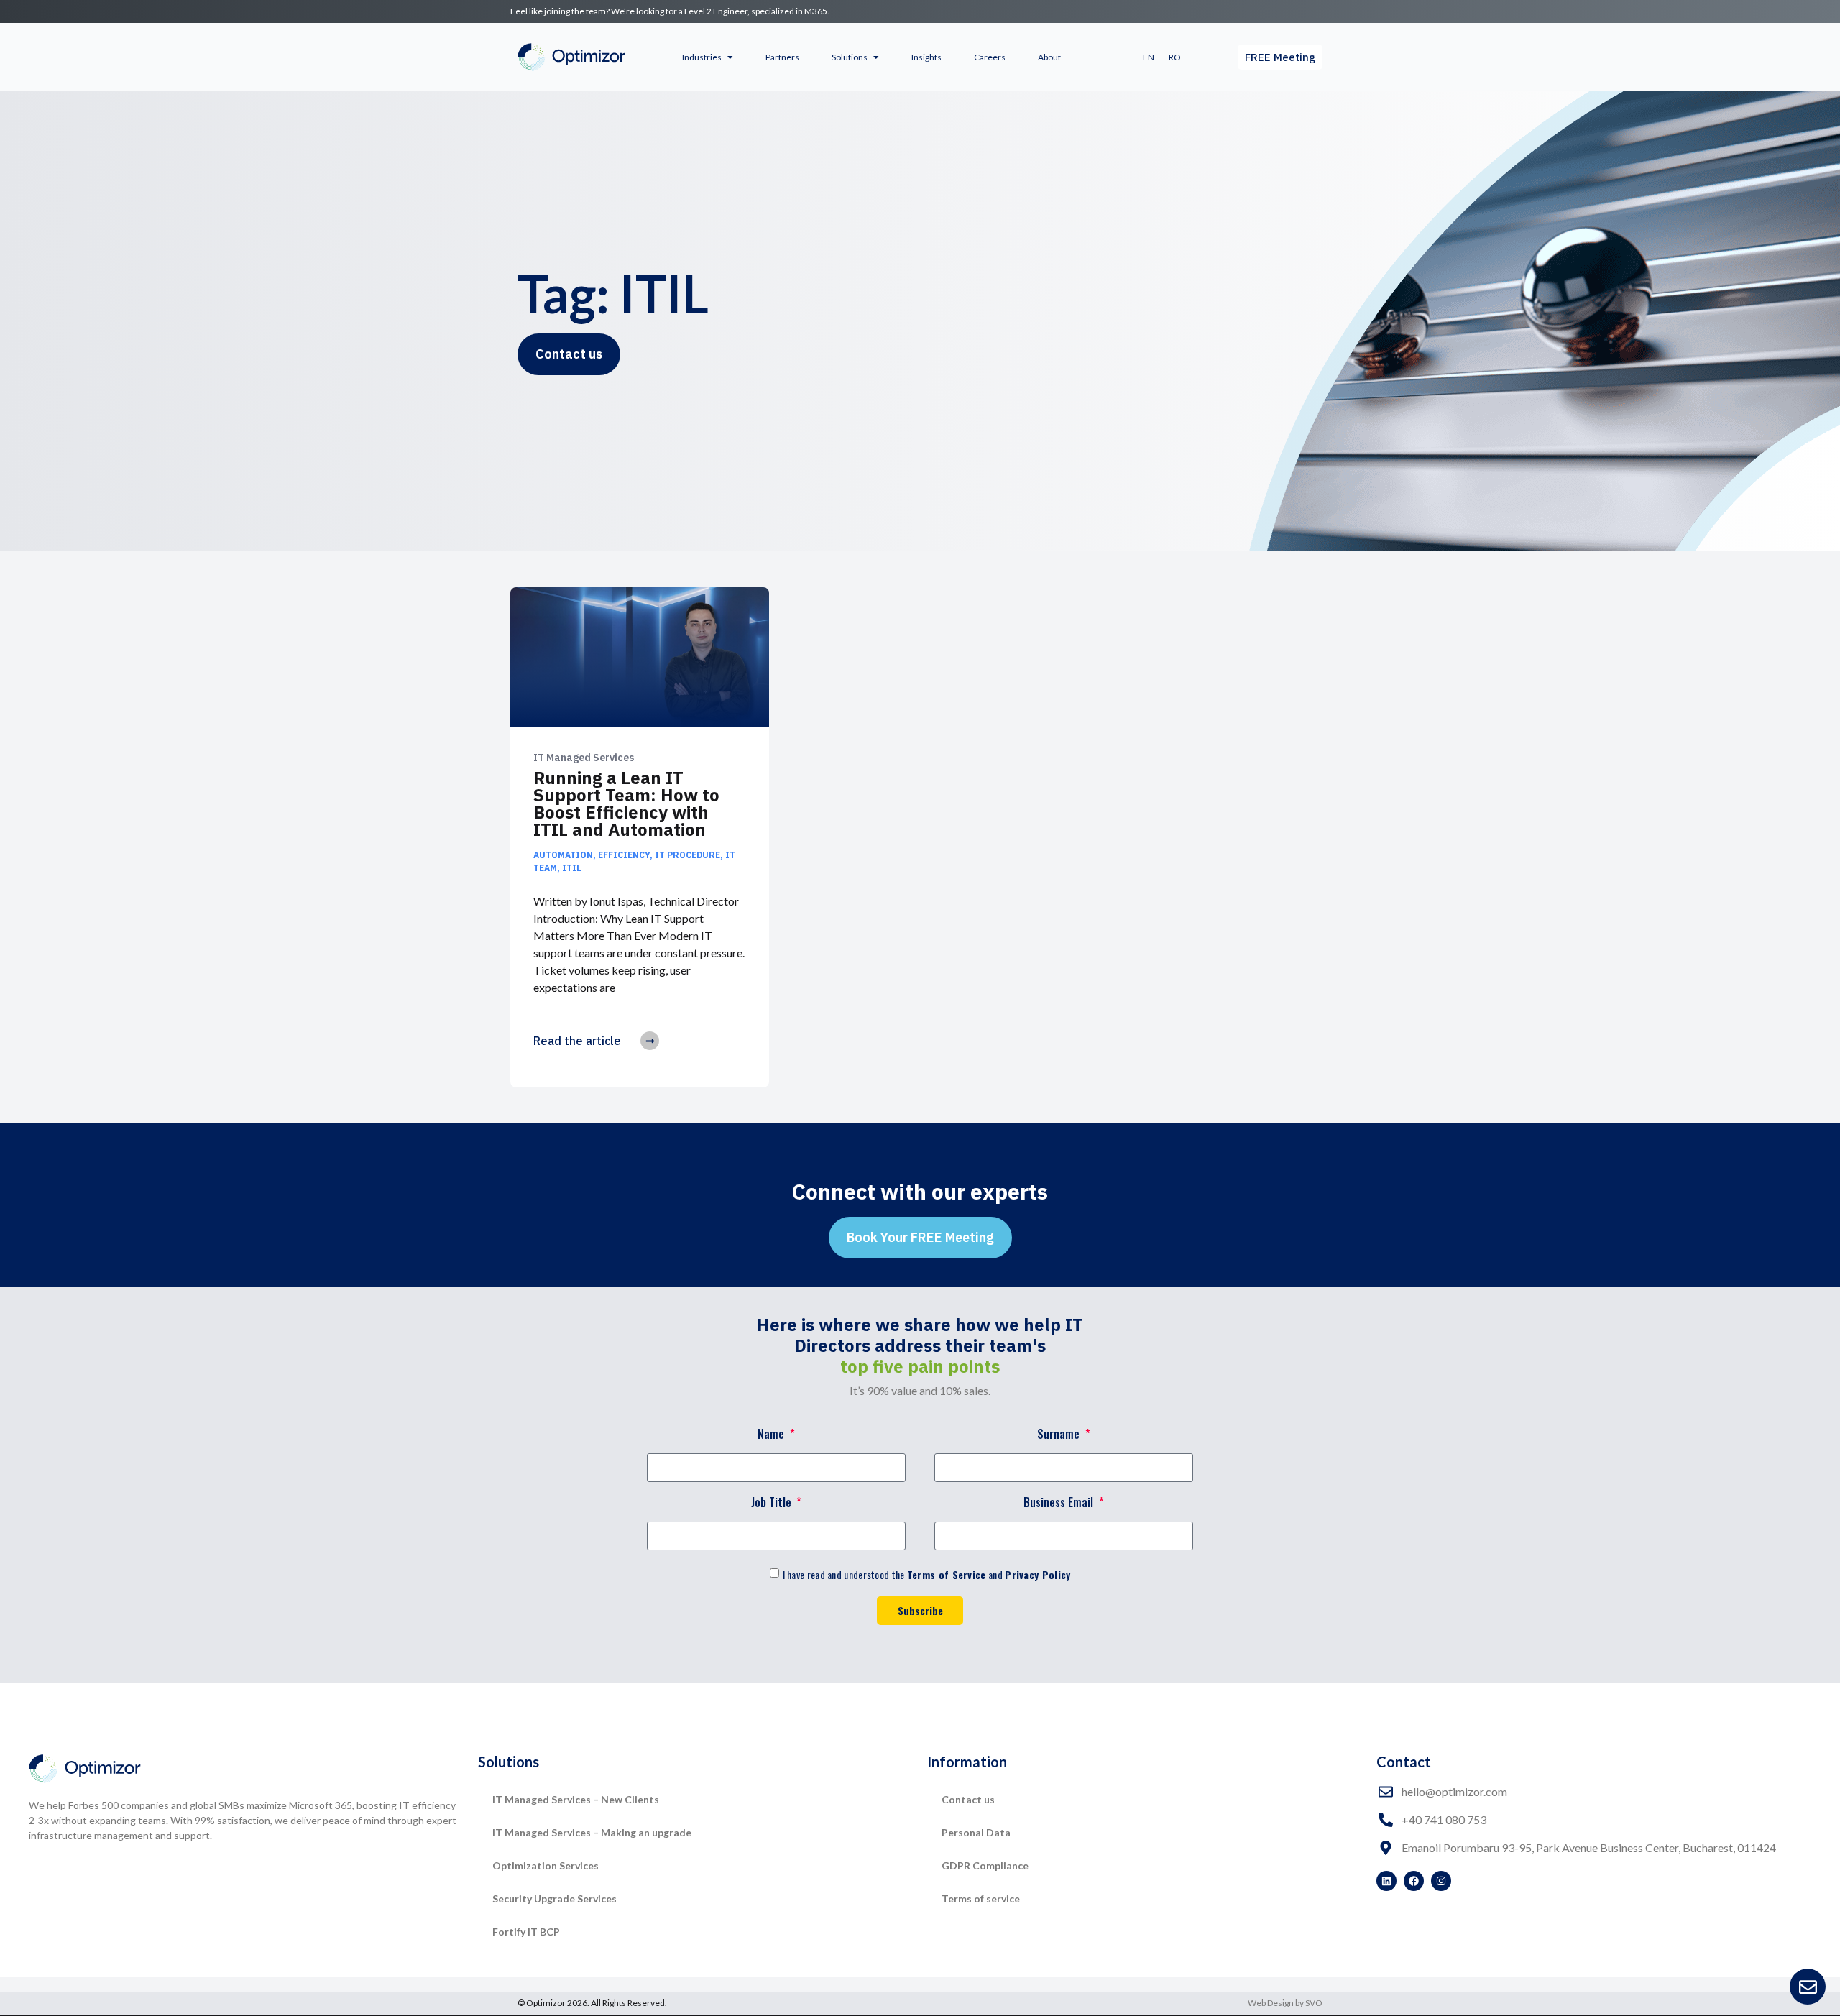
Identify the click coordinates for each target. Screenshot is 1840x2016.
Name (772, 1435)
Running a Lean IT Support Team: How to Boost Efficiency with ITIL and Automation (626, 804)
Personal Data (976, 1832)
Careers (990, 57)
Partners (782, 57)
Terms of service (981, 1898)
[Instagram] (1441, 1881)
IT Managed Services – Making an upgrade (592, 1832)
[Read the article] (650, 1041)
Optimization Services (546, 1865)
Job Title (773, 1504)
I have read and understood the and (927, 1574)
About (1049, 57)
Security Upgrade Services (555, 1898)
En (1149, 57)
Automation (563, 855)
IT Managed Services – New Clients (576, 1799)
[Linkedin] (1386, 1881)
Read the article (577, 1041)
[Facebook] (1414, 1881)
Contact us (968, 1799)
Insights (926, 57)
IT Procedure (687, 855)
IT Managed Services (584, 758)
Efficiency (624, 855)
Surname (1060, 1435)
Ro (1175, 57)
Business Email (1060, 1504)
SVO (1314, 2003)
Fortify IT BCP (526, 1932)
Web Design (1271, 2003)
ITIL (572, 868)
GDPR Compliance (985, 1865)
